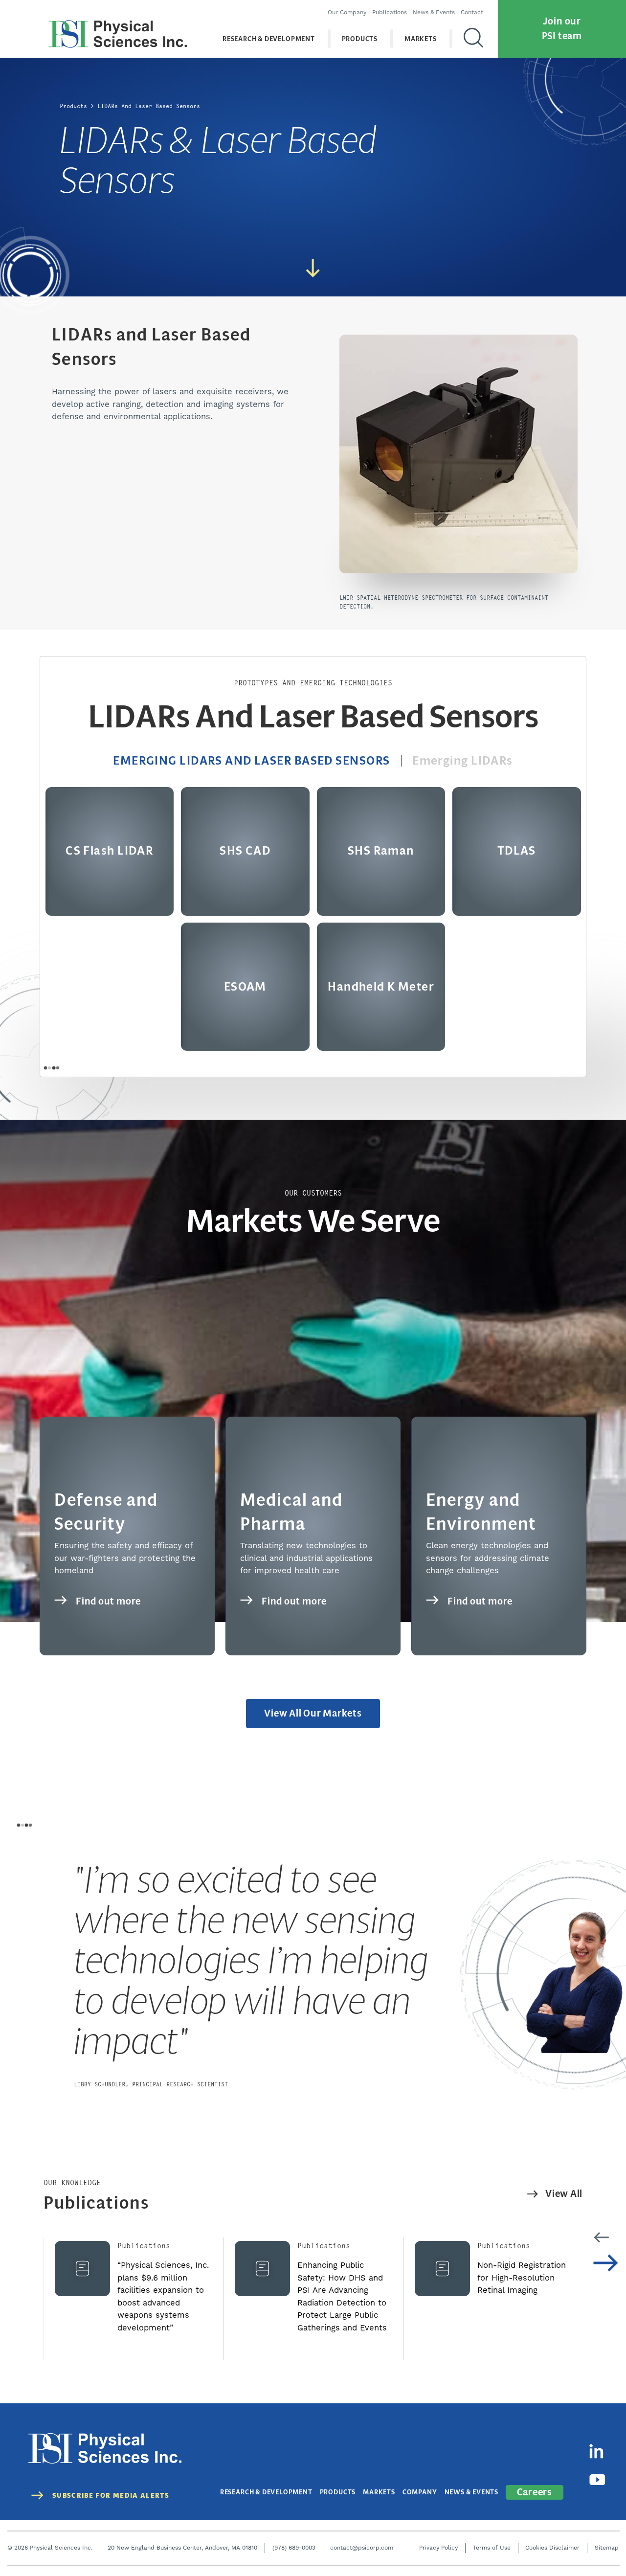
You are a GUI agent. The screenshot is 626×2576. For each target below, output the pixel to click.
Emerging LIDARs (463, 761)
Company (420, 2492)
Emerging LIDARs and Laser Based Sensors (251, 761)
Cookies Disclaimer (552, 2548)
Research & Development (269, 39)
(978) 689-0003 (294, 2548)
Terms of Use (492, 2548)
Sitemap (607, 2548)
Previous (601, 2237)
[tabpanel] (313, 1975)
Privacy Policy (438, 2548)
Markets (421, 39)
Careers (535, 2492)
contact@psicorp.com (362, 2548)
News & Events (434, 12)
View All (564, 2194)
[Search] (473, 39)
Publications (390, 12)
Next (606, 2263)
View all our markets (313, 1713)
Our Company (347, 12)
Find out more (108, 1601)
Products (360, 39)
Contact (472, 12)
